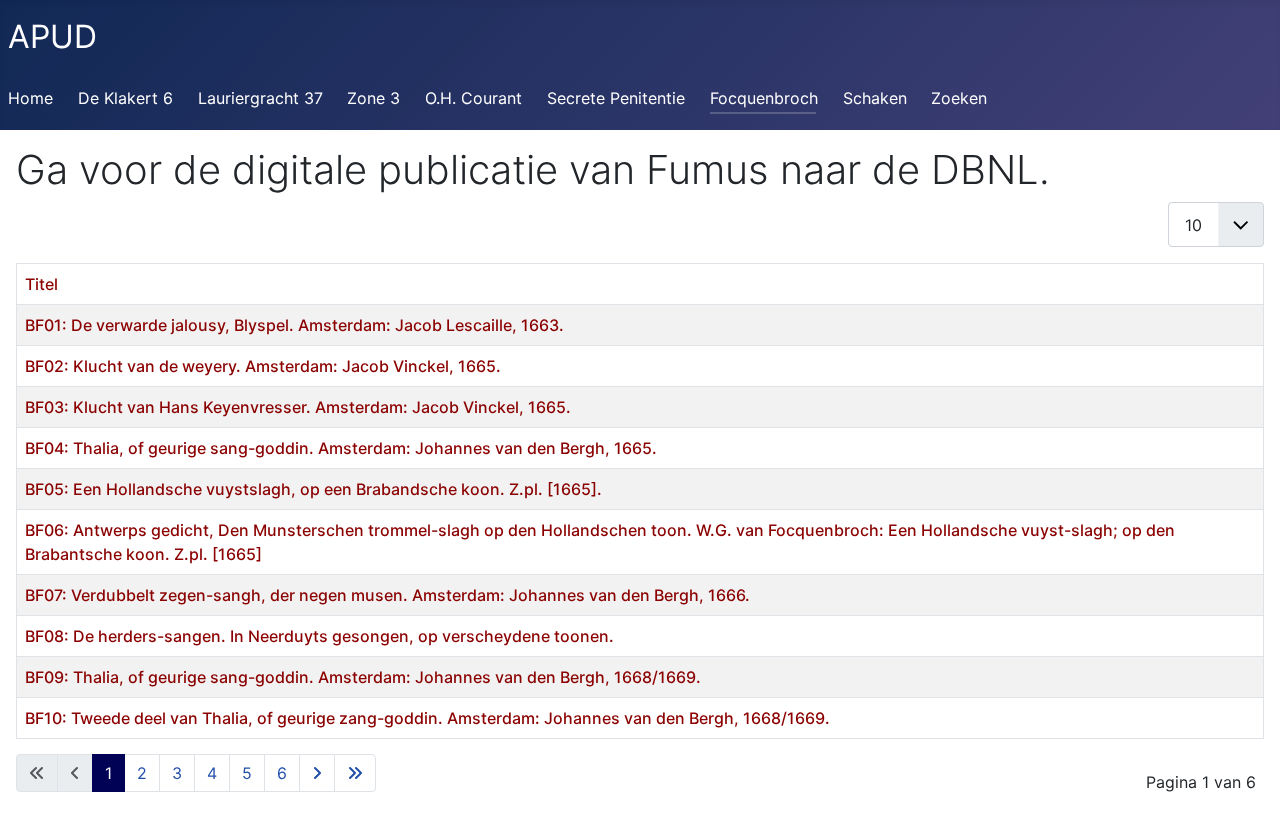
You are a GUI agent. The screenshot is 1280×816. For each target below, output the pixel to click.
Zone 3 (373, 98)
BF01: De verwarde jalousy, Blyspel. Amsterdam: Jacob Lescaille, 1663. (294, 325)
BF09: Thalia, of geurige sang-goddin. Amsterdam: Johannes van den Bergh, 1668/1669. (363, 677)
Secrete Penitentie (616, 98)
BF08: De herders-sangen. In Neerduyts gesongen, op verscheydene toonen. (319, 636)
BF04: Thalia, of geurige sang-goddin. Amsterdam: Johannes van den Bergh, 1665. (341, 448)
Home (30, 98)
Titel (41, 284)
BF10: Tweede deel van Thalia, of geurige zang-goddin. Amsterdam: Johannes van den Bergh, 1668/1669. (427, 718)
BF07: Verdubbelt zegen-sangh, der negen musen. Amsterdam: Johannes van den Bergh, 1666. (387, 595)
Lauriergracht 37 (260, 98)
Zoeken (959, 98)
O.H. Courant (473, 98)
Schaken (875, 98)
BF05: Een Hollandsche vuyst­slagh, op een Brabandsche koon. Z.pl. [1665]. (313, 489)
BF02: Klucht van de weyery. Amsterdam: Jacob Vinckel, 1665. (263, 366)
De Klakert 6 (125, 98)
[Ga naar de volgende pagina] (317, 773)
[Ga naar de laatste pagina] (355, 773)
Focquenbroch (764, 98)
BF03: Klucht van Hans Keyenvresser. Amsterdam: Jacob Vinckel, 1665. (298, 407)
